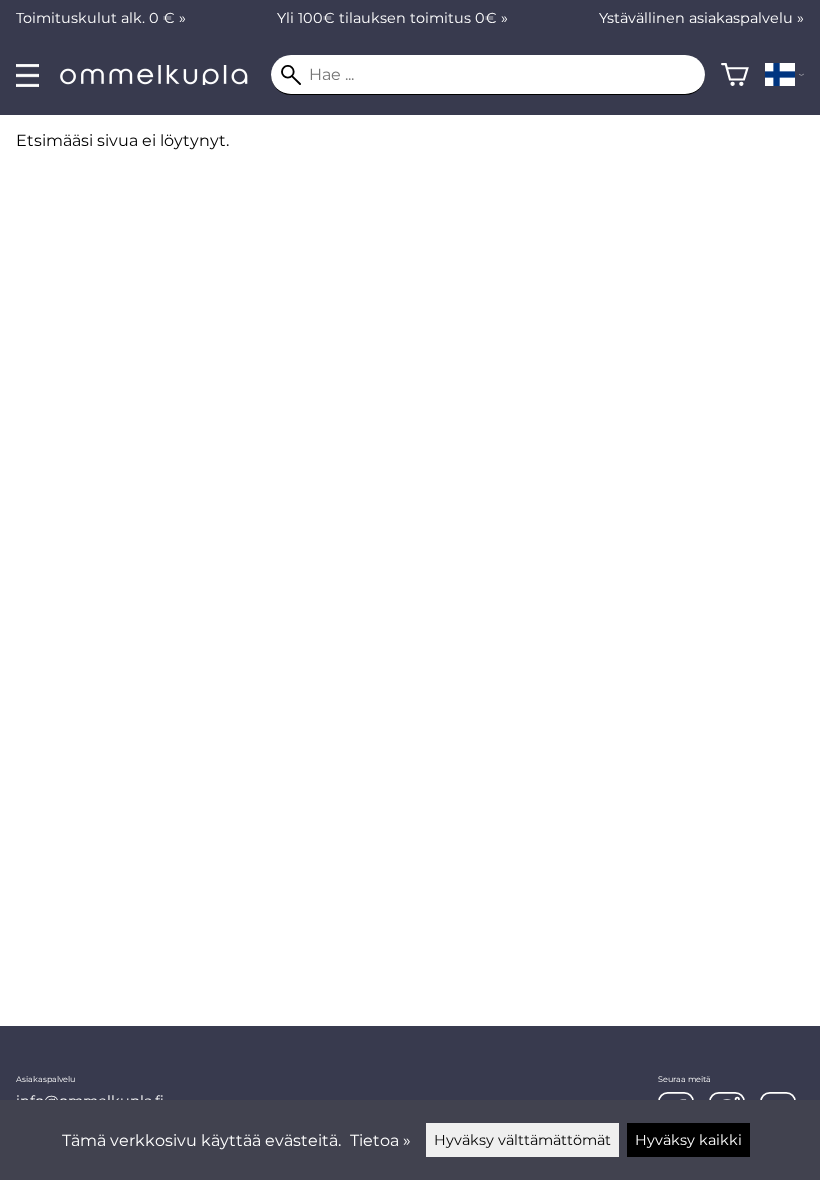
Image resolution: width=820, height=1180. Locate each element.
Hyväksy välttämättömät (522, 1140)
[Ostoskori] (735, 75)
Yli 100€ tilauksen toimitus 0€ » (392, 18)
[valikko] (27, 75)
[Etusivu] (163, 79)
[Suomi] (784, 75)
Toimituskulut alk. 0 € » (101, 18)
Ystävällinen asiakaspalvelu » (701, 18)
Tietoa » (380, 1140)
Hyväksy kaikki (688, 1140)
